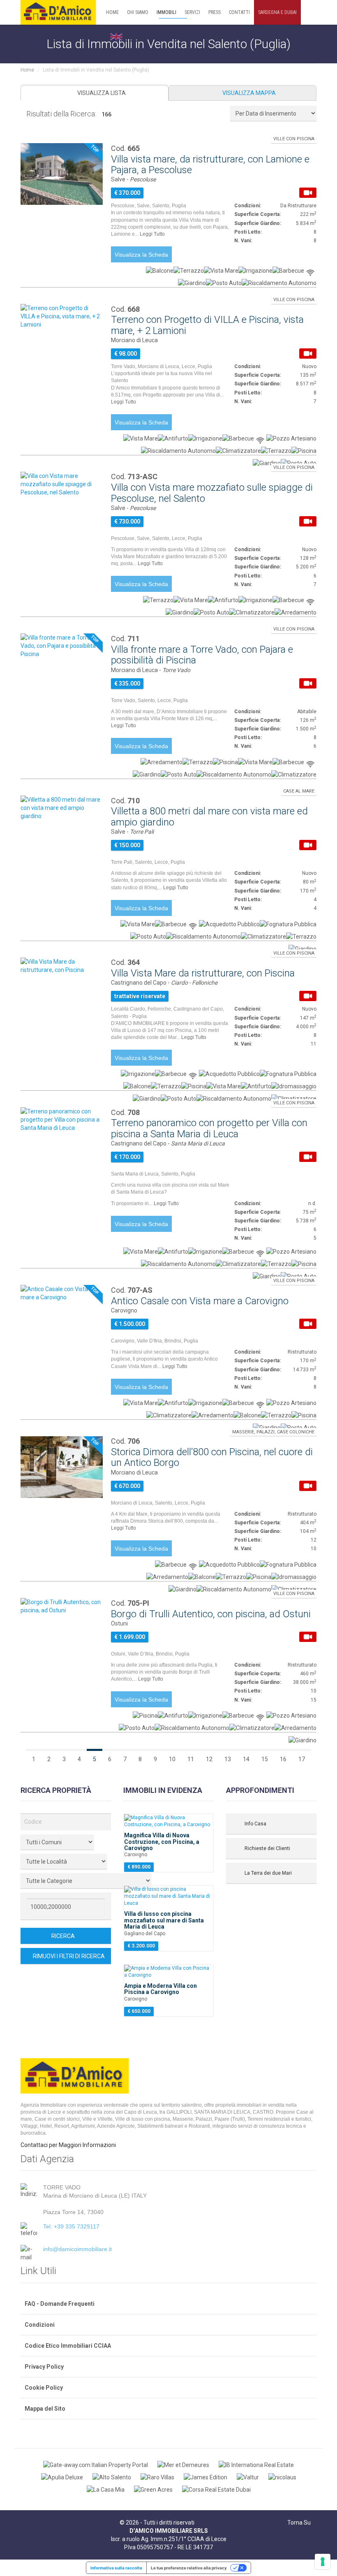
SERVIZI (192, 12)
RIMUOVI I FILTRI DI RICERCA (68, 1956)
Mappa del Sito (45, 2409)
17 (302, 1759)
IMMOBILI (166, 12)
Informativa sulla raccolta (116, 2568)
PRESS (215, 12)
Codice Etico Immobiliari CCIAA (68, 2346)
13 (228, 1759)
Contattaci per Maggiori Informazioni (68, 2145)
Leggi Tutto (153, 234)
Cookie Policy (44, 2388)
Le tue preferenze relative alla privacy (189, 2568)
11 (191, 1759)
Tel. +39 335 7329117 (71, 2226)
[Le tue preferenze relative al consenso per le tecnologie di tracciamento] (323, 2562)
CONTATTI (239, 12)
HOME (112, 12)
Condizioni (40, 2325)
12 (209, 1759)
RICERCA (64, 1936)
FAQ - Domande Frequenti (60, 2304)
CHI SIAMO (138, 12)
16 (283, 1759)
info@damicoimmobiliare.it (77, 2249)
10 (172, 1759)
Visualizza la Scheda (141, 255)
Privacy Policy (44, 2367)
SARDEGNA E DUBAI (277, 12)
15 (265, 1759)
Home (27, 70)
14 (246, 1759)
